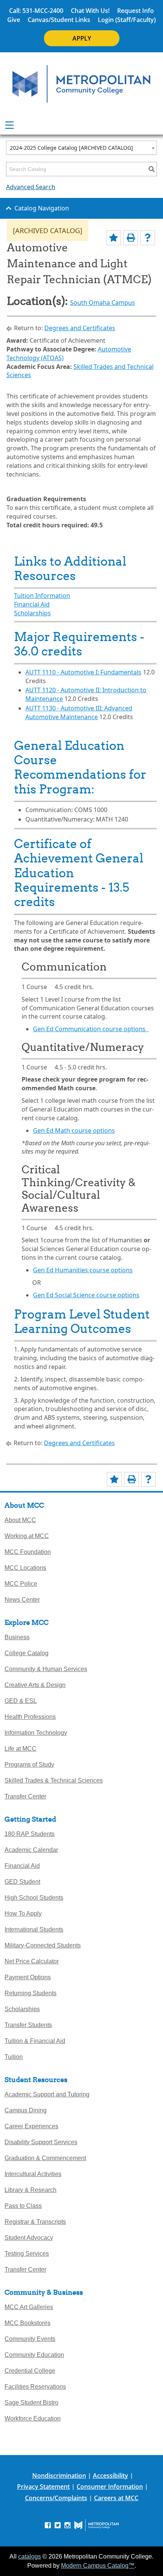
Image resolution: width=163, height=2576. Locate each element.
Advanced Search (31, 187)
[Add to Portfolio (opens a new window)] (114, 238)
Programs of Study (29, 1765)
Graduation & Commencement (45, 2158)
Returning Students (31, 1993)
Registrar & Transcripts (35, 2222)
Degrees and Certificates (80, 328)
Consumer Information (110, 2487)
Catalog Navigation (42, 208)
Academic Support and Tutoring (47, 2094)
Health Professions (30, 1717)
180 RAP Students (30, 1834)
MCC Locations (25, 1568)
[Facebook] (48, 2525)
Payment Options (28, 1977)
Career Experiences (31, 2126)
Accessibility (110, 2476)
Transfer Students (28, 2025)
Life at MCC (20, 1749)
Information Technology (36, 1733)
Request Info (136, 11)
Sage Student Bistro (31, 2403)
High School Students (34, 1898)
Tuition (14, 2057)
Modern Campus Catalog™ (98, 2566)
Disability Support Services (41, 2142)
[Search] (152, 169)
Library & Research (31, 2190)
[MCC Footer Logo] (96, 2525)
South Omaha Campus (103, 303)
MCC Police (21, 1584)
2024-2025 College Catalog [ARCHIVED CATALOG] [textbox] (71, 148)
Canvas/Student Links (59, 20)
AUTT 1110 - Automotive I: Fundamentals (83, 672)
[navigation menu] (9, 125)
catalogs (30, 2556)
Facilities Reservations (35, 2387)
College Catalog (27, 1653)
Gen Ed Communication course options (91, 1029)
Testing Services (27, 2254)
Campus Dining (26, 2110)
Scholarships (32, 613)
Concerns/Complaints (56, 2498)
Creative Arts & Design (35, 1685)
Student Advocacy (29, 2238)
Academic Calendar (31, 1850)
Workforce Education (33, 2418)
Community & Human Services (46, 1669)
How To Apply (23, 1914)
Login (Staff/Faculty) (127, 20)
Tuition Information (42, 596)
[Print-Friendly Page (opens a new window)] (131, 238)
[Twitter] (58, 2525)
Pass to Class (23, 2206)
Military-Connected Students (43, 1945)
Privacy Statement (43, 2487)
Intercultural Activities (33, 2174)
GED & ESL (21, 1701)
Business (17, 1637)
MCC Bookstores (27, 2323)
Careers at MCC (116, 2498)
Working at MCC (27, 1536)
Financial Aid (32, 604)
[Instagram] (67, 2525)
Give (14, 20)
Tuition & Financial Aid (35, 2041)
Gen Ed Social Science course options (86, 1295)
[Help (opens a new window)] (148, 238)
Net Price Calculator (32, 1961)
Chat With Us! (90, 11)
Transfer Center (25, 1796)
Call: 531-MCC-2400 (36, 11)
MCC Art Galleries (29, 2307)
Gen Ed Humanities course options (83, 1270)
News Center (22, 1600)
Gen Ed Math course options (74, 1130)
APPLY (82, 38)
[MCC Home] (81, 84)
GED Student (22, 1882)
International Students (34, 1929)
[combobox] (81, 148)
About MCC (20, 1520)
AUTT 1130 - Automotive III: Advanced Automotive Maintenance (79, 713)
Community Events (30, 2339)
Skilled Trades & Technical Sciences (54, 1780)
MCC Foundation (28, 1552)
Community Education (34, 2355)
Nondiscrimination (59, 2476)
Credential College (30, 2371)
